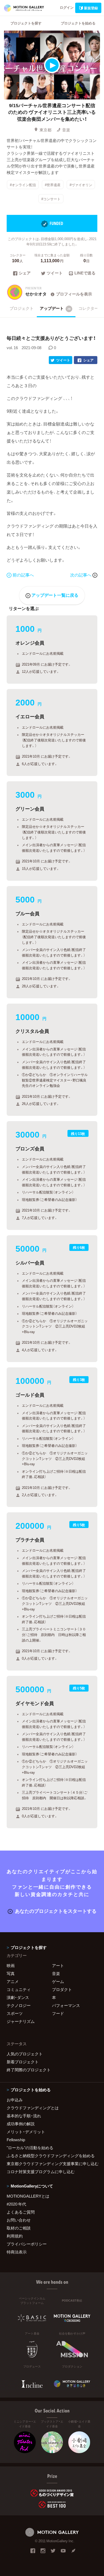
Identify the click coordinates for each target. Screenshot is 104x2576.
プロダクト (62, 1989)
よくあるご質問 (21, 2212)
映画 (11, 1965)
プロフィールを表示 (74, 294)
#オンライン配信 (23, 184)
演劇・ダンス (18, 1997)
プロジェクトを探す (26, 23)
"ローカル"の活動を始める (30, 2148)
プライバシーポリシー (27, 2244)
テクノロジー (19, 2005)
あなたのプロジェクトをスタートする (56, 1911)
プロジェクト (22, 308)
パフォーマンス (66, 2005)
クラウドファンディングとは (33, 2108)
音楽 (66, 130)
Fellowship (16, 2140)
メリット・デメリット (26, 2132)
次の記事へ (81, 575)
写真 (11, 1973)
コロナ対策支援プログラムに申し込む (41, 2172)
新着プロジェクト (23, 2062)
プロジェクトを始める (78, 23)
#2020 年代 (16, 2204)
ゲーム (58, 1981)
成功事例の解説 (21, 2124)
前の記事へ (23, 575)
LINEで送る (85, 273)
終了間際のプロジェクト (29, 2070)
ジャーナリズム (21, 2021)
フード (58, 2013)
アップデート (55, 308)
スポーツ (15, 2013)
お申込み (15, 2100)
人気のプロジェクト (25, 2054)
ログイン (67, 7)
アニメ (13, 1981)
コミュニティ (19, 1989)
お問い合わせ (19, 2220)
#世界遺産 (53, 184)
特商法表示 (17, 2252)
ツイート (55, 273)
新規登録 (91, 8)
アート (58, 1965)
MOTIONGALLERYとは (28, 2196)
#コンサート (51, 199)
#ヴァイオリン (81, 184)
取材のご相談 (19, 2228)
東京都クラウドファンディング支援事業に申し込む (52, 2164)
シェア (25, 273)
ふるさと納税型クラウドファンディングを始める (51, 2156)
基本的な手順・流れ (24, 2116)
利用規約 (15, 2236)
